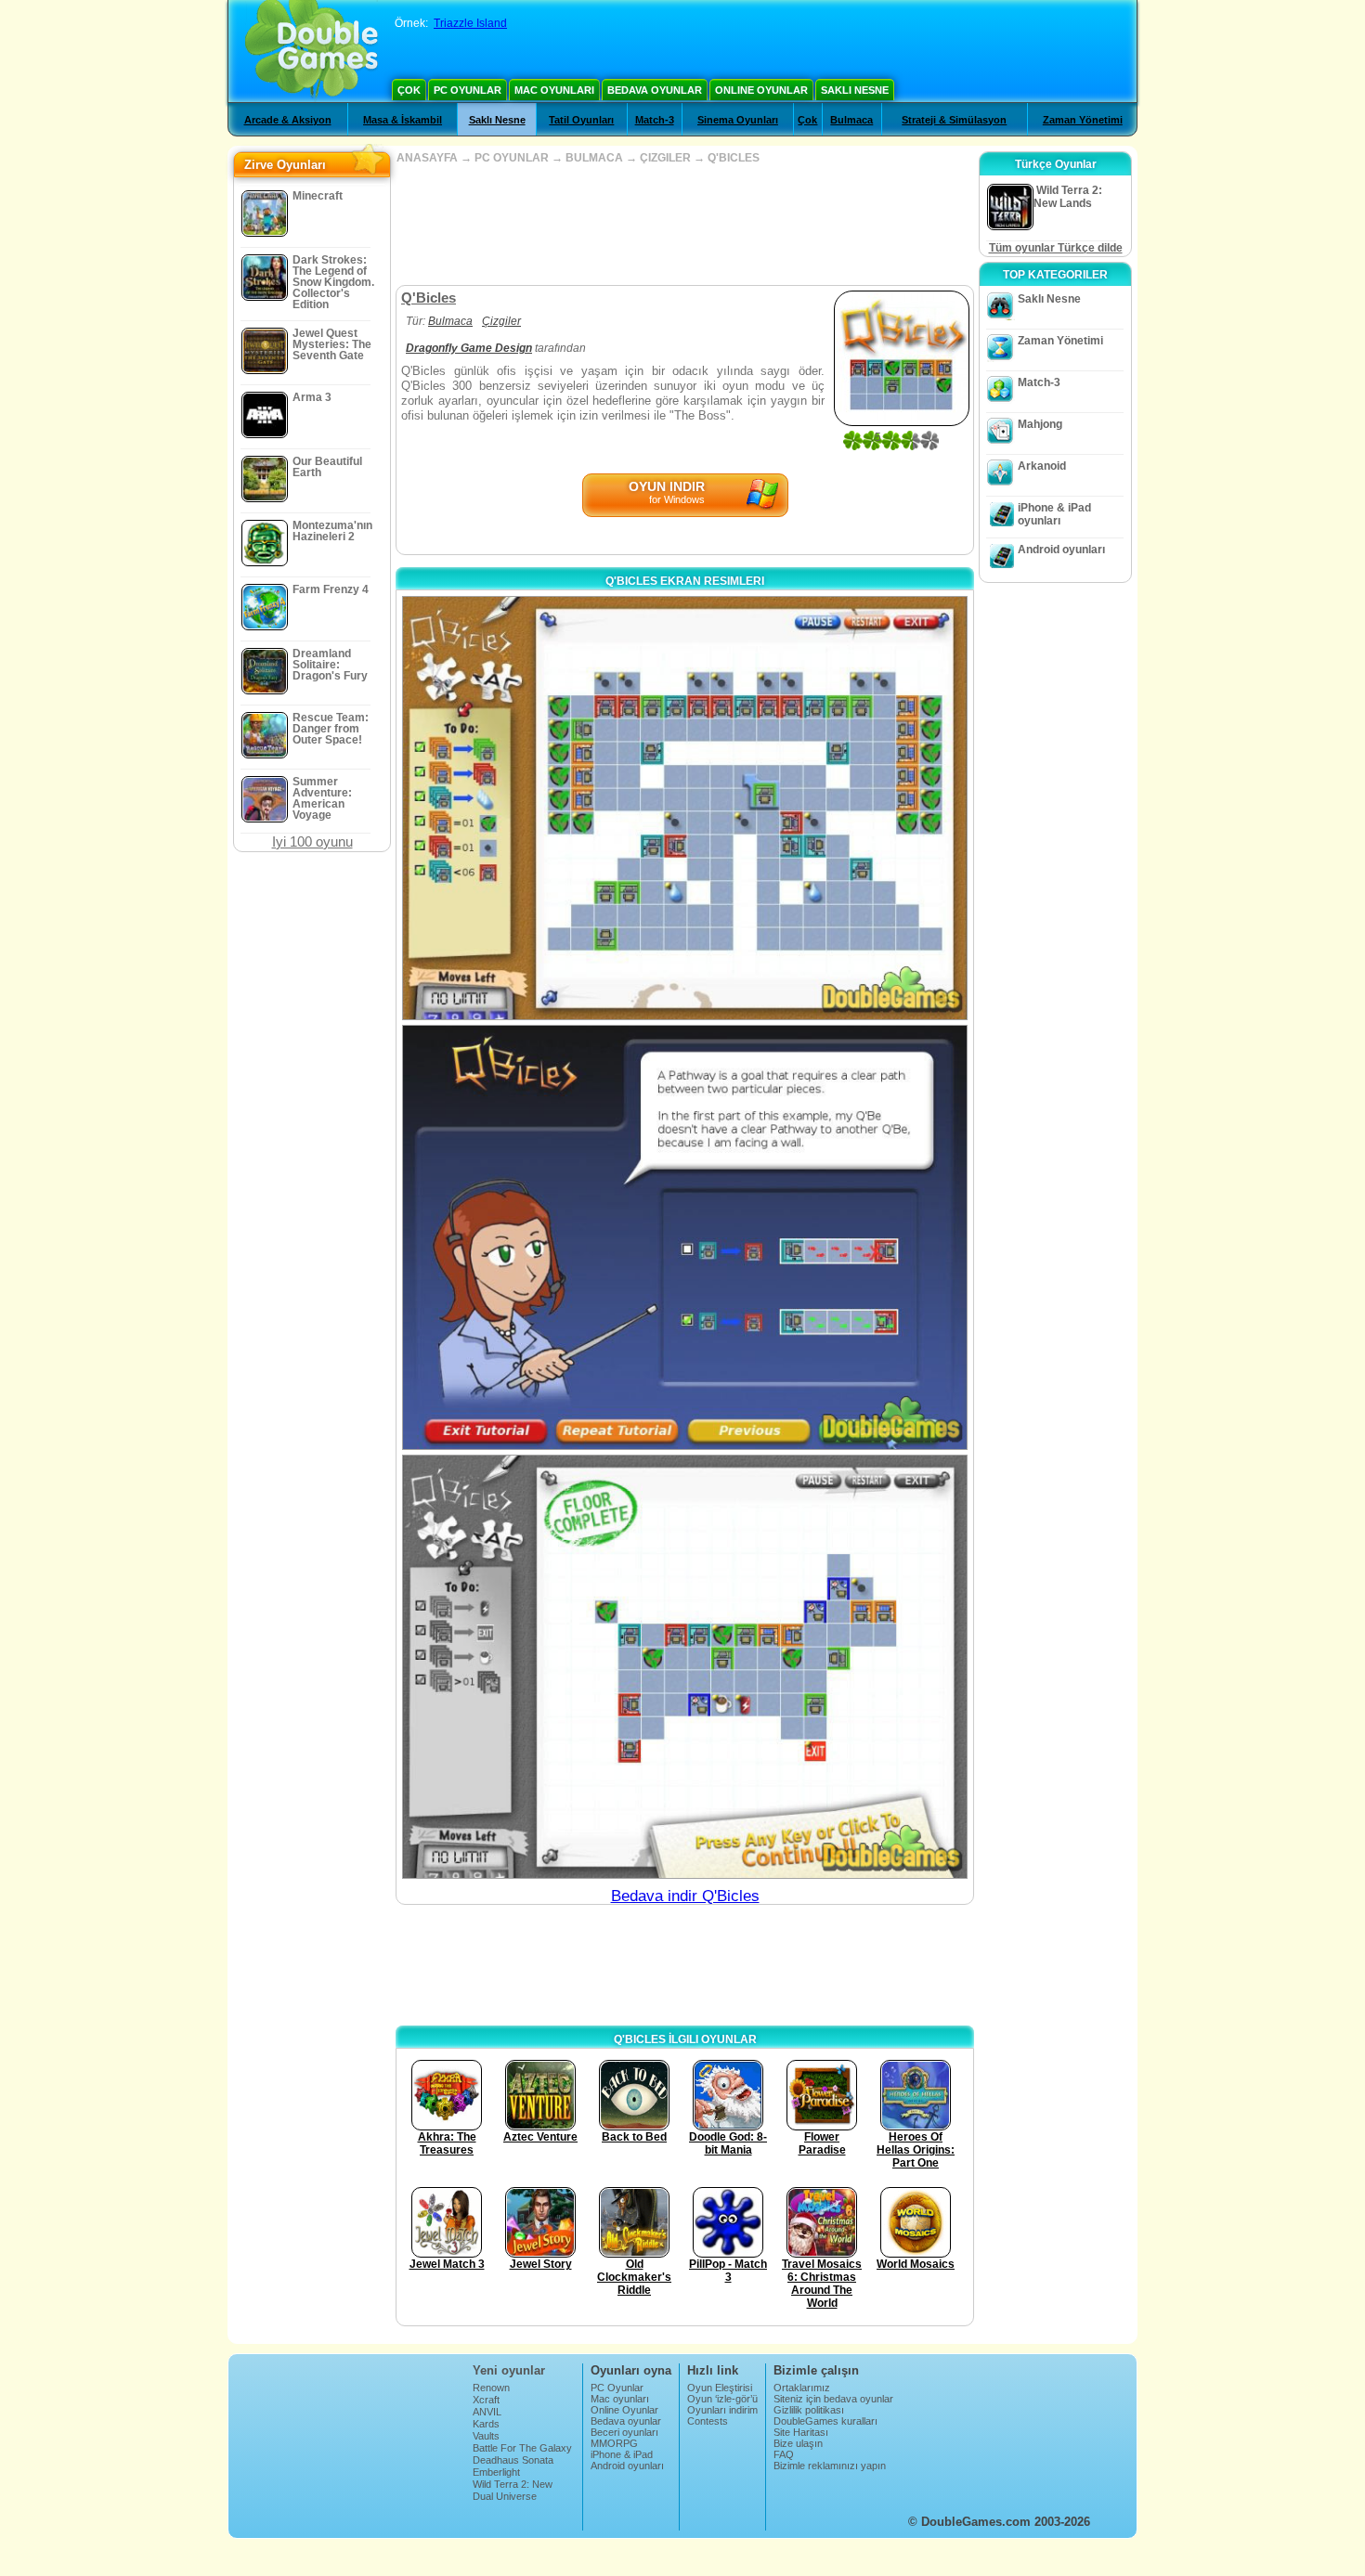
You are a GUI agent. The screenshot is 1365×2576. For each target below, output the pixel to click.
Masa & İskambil (403, 120)
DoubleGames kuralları (825, 2421)
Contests (708, 2421)
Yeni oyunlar (509, 2370)
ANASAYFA (427, 158)
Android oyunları (1061, 550)
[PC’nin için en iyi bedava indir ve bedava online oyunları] (312, 51)
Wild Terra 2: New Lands (513, 2490)
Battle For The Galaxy (522, 2448)
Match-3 (655, 120)
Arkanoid (1042, 466)
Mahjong (1040, 424)
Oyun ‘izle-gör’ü (722, 2399)
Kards (486, 2424)
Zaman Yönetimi (1083, 120)
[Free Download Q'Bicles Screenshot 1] (685, 808)
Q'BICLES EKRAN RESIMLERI (685, 581)
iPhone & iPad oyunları (1054, 514)
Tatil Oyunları (581, 120)
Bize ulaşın (798, 2443)
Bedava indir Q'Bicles (685, 1896)
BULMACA (594, 158)
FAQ (784, 2454)
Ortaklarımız (802, 2388)
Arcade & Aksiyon (288, 120)
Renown (491, 2388)
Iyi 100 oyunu (312, 841)
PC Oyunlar (468, 90)
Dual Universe (505, 2496)
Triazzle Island (470, 23)
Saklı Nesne (855, 90)
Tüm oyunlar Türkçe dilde (1056, 248)
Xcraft (486, 2400)
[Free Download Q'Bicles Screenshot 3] (685, 1667)
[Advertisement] (684, 225)
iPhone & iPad (622, 2454)
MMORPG (614, 2443)
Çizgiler (501, 321)
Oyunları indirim (722, 2410)
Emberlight (496, 2472)
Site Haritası (801, 2432)
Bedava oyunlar (655, 90)
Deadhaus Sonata (513, 2460)
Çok (409, 90)
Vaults (486, 2436)
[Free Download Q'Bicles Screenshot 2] (685, 1237)
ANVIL (487, 2412)
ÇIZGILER (665, 158)
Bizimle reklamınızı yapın (830, 2466)
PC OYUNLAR (512, 158)
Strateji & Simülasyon (954, 120)
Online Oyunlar (761, 90)
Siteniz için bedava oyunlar (833, 2399)
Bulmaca (851, 120)
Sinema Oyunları (738, 120)
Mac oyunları (554, 90)
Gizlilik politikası (809, 2410)
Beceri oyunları (624, 2432)
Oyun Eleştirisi (720, 2388)
